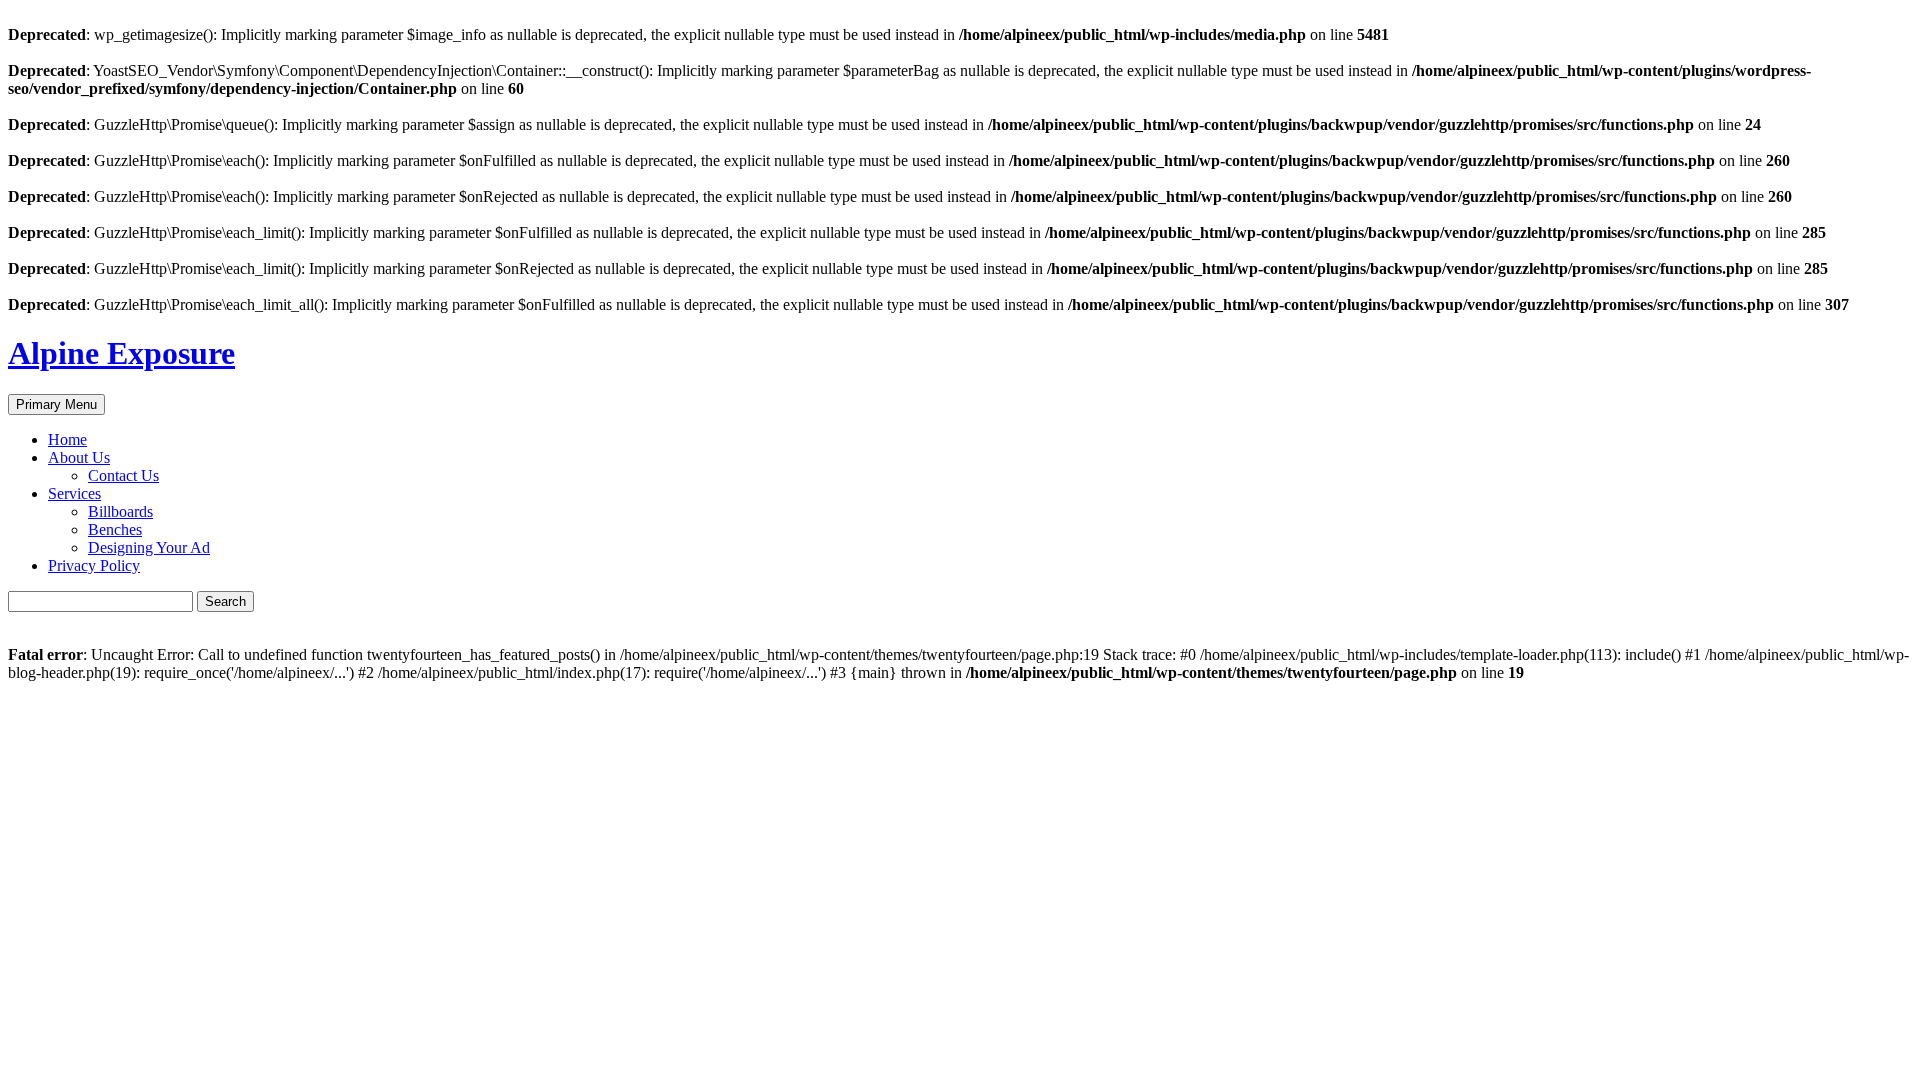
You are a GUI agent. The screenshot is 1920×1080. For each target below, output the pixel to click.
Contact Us (123, 475)
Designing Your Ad (149, 547)
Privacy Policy (94, 565)
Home (67, 439)
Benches (115, 529)
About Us (79, 457)
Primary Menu (56, 404)
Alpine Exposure (121, 353)
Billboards (120, 511)
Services (74, 493)
